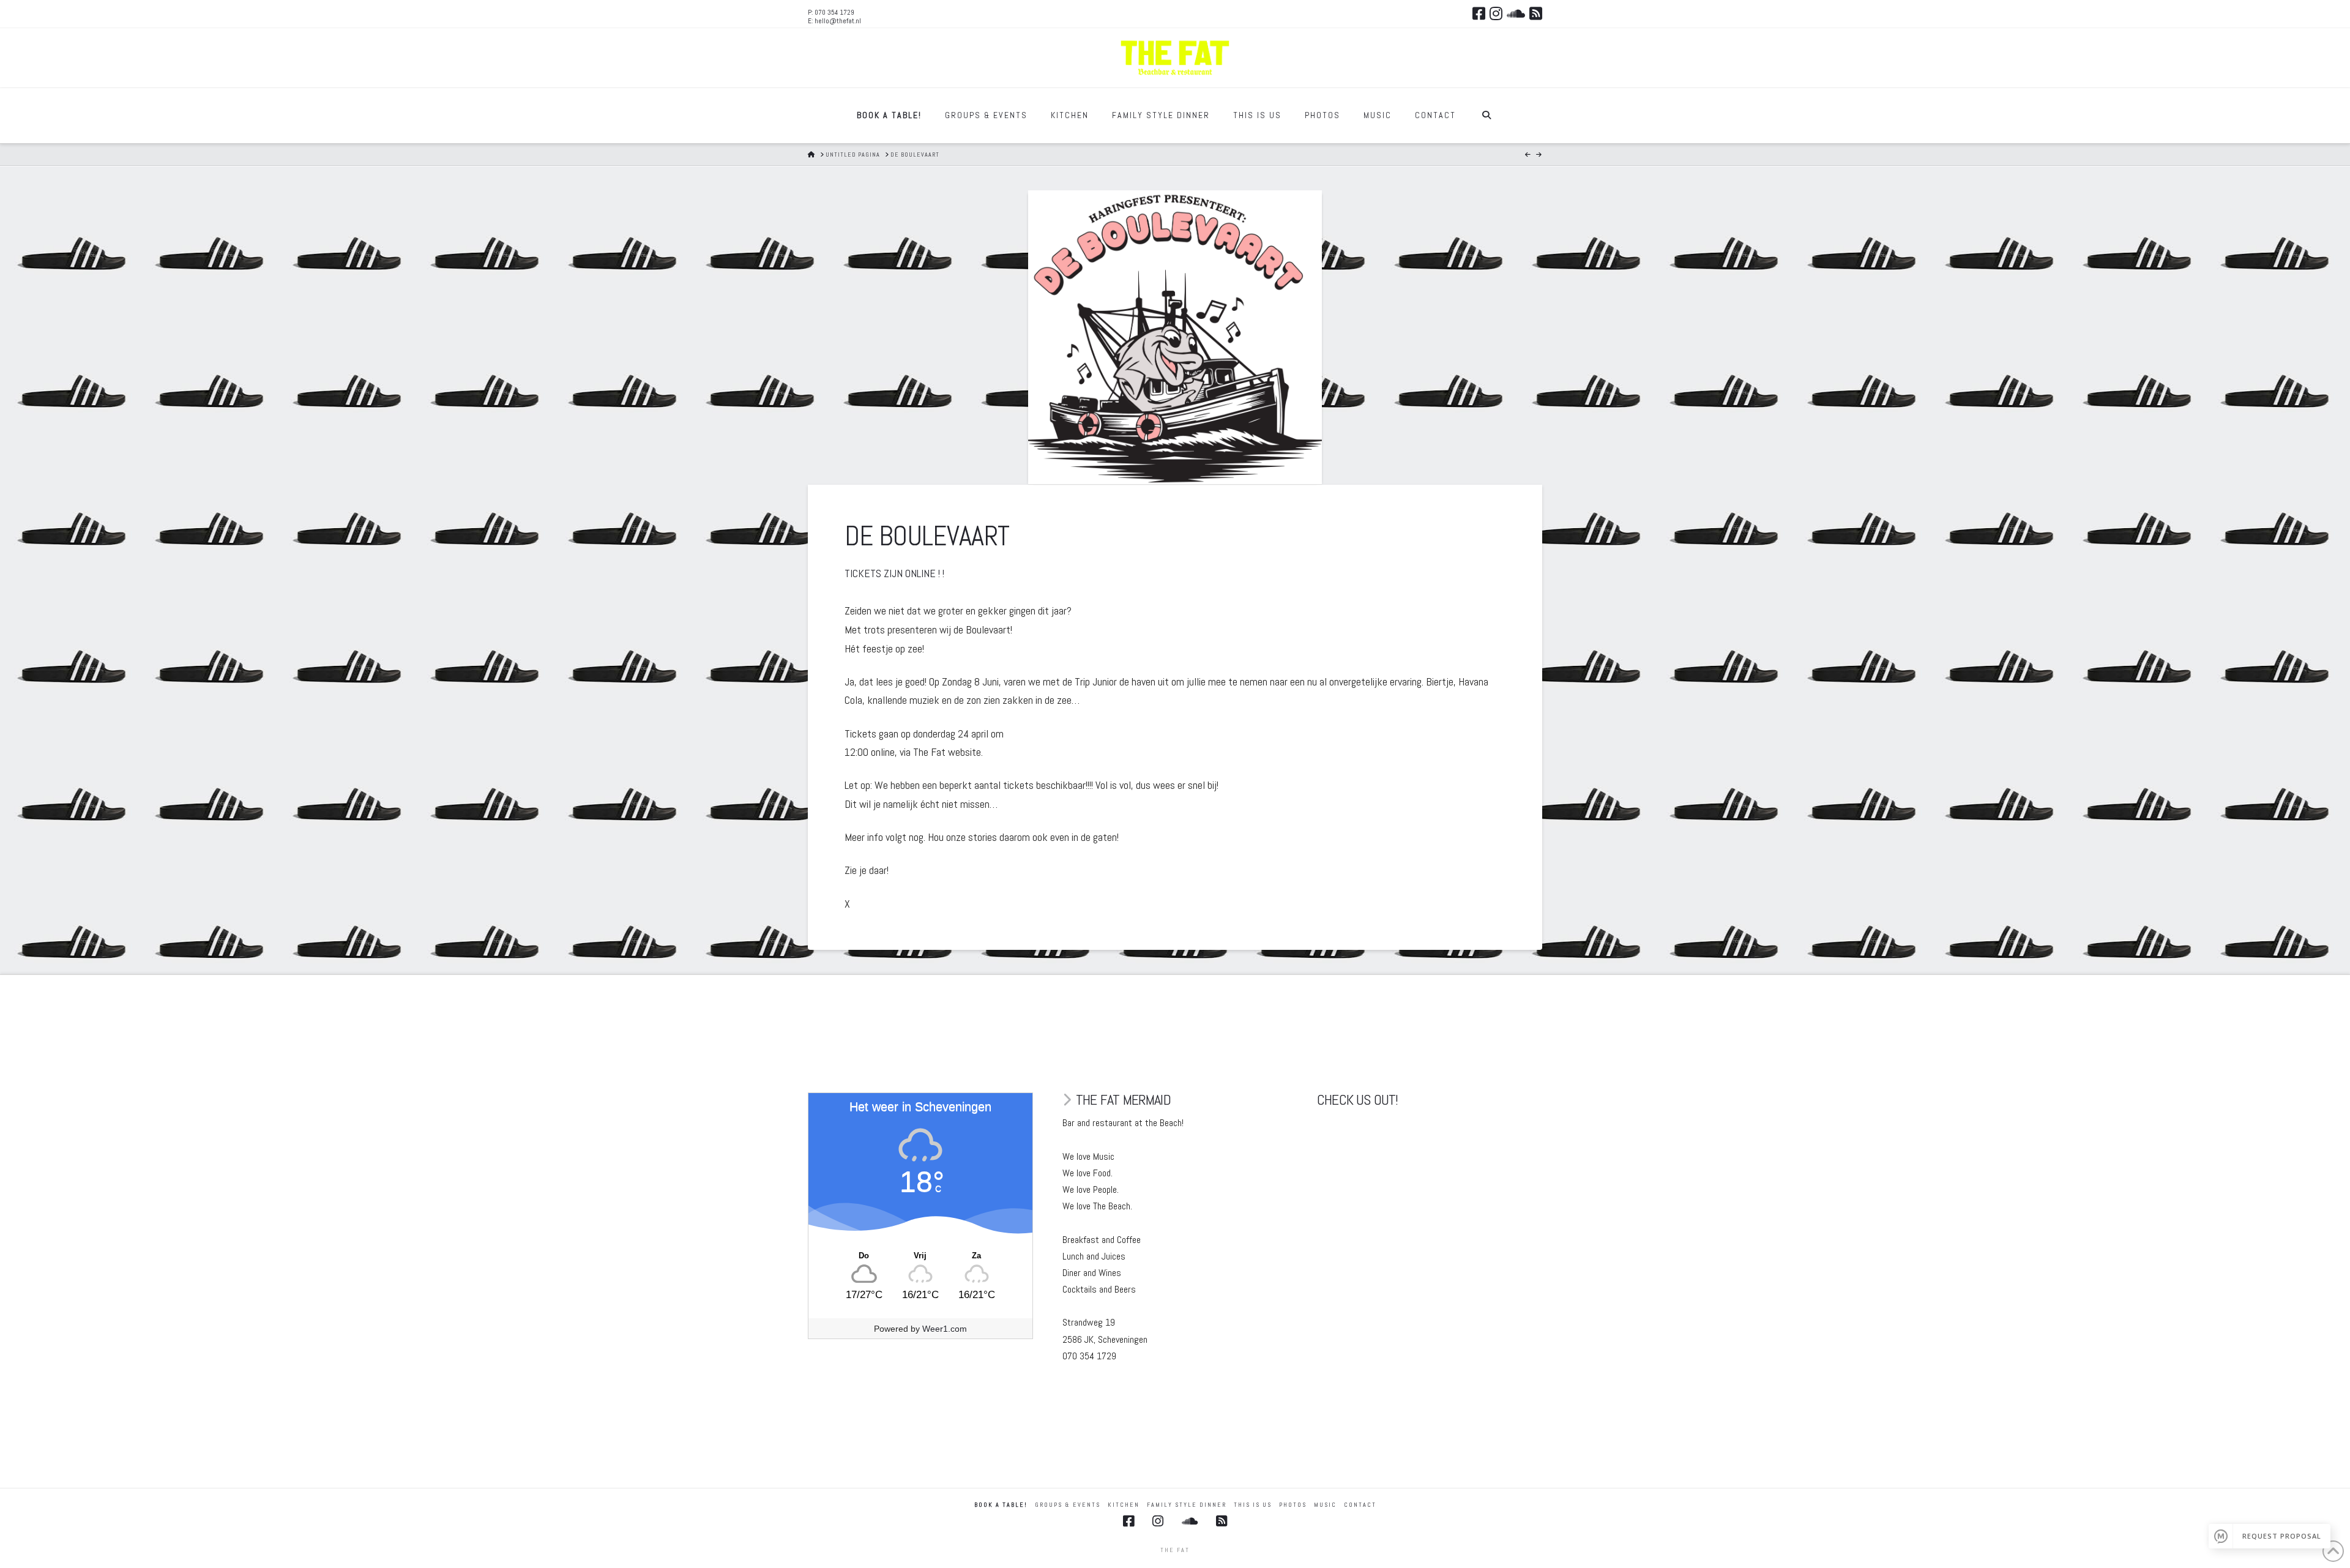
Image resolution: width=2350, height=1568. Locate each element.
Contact (1360, 1505)
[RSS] (1536, 13)
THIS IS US (1253, 1505)
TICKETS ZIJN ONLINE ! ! (894, 573)
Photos (1293, 1505)
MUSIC (1325, 1505)
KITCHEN (1124, 1505)
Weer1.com (945, 1329)
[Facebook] (1479, 13)
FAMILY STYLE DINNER (1187, 1505)
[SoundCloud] (1516, 13)
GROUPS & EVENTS (1068, 1505)
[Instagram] (1496, 13)
